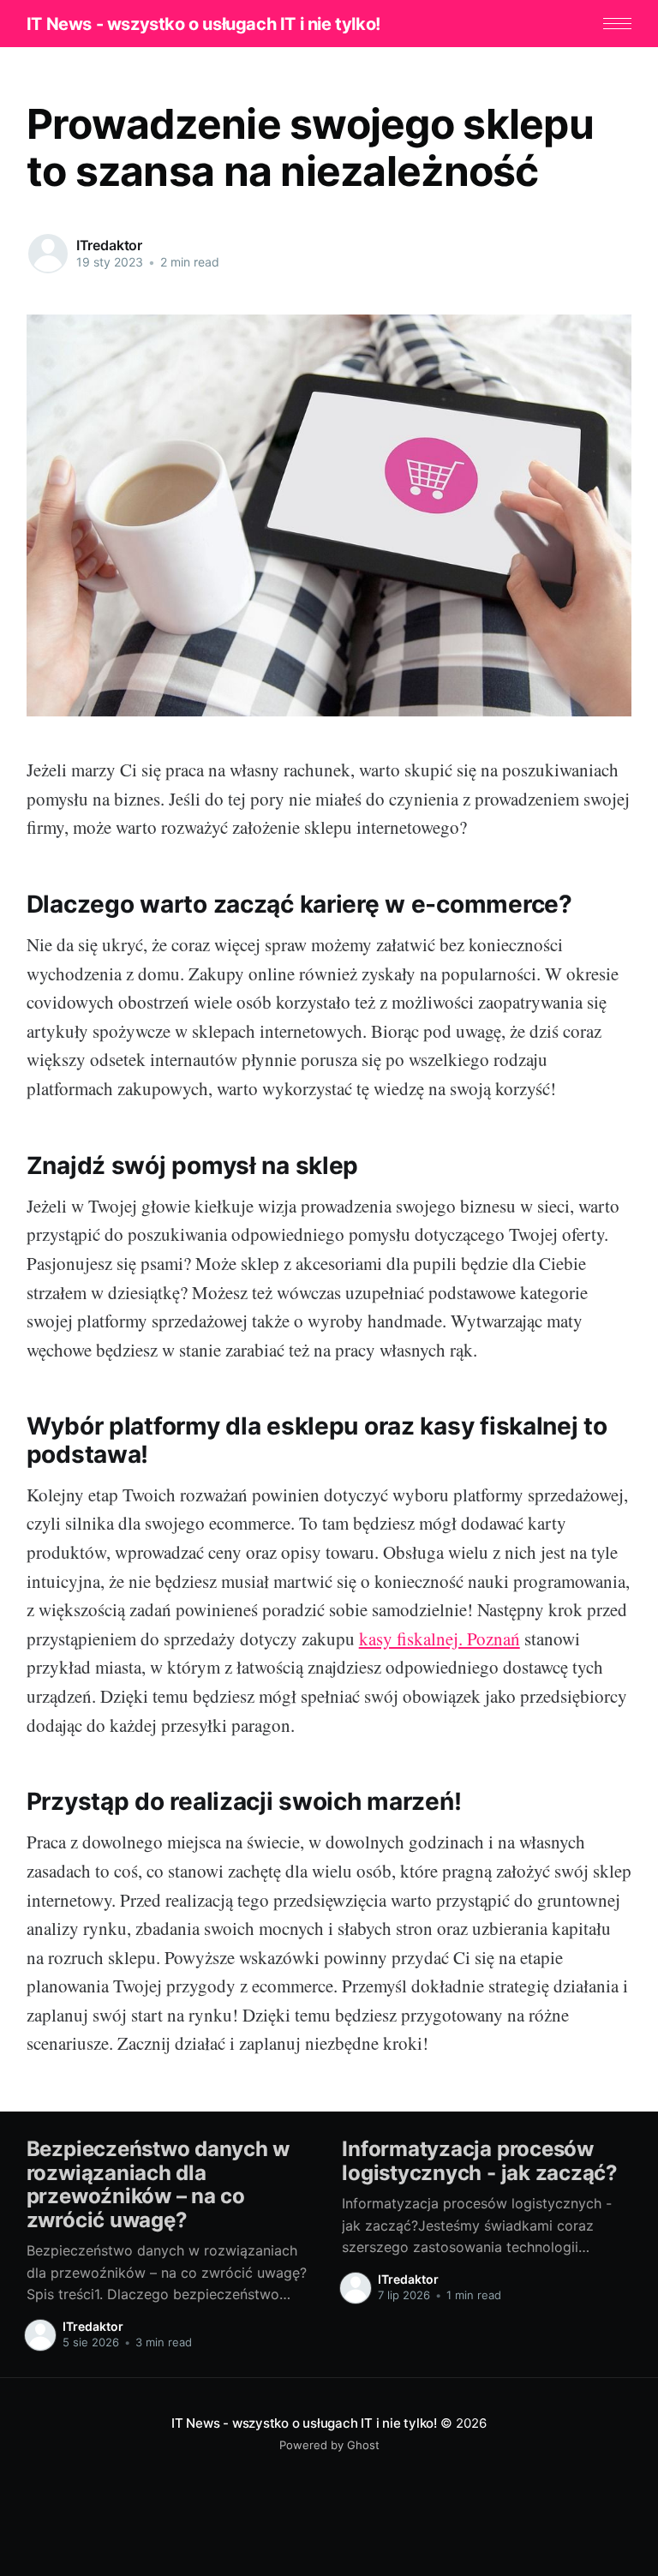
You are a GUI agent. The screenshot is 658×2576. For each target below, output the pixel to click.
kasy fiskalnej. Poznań (440, 1638)
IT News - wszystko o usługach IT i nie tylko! (203, 24)
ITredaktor (109, 245)
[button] (617, 24)
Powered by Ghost (329, 2445)
